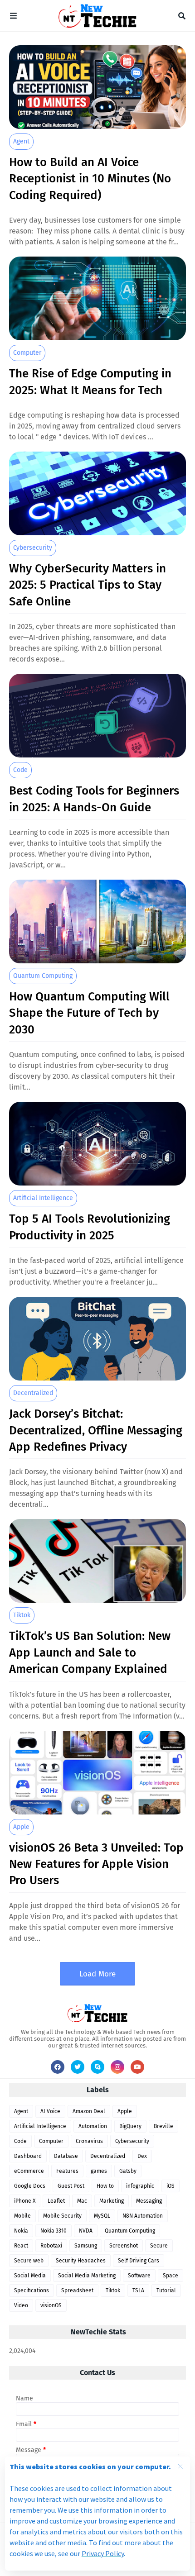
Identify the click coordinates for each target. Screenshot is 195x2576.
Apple (21, 1827)
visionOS (51, 2305)
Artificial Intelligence (43, 1198)
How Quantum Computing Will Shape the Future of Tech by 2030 (89, 1013)
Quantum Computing (43, 976)
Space (171, 2276)
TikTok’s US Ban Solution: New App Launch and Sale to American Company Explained (90, 1652)
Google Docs (30, 2186)
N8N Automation (143, 2216)
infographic (140, 2186)
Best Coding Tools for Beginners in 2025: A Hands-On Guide (94, 799)
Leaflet (56, 2201)
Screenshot (124, 2246)
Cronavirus (89, 2141)
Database (66, 2156)
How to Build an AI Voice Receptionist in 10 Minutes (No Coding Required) (90, 179)
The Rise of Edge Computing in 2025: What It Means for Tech (90, 382)
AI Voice (50, 2111)
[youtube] (137, 2067)
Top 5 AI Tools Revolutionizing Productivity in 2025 (90, 1227)
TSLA (138, 2290)
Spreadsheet (77, 2290)
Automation (93, 2126)
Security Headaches (81, 2261)
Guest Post (71, 2186)
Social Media (30, 2276)
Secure (159, 2246)
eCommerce (29, 2171)
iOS (171, 2186)
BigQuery (130, 2126)
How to (105, 2186)
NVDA (86, 2231)
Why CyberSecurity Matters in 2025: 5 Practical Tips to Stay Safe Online (88, 585)
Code (20, 770)
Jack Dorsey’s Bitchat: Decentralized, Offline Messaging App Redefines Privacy (96, 1430)
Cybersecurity (33, 548)
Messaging (149, 2201)
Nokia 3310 (54, 2231)
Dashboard (28, 2156)
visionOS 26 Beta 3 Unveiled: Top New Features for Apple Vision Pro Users (96, 1864)
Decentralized (33, 1393)
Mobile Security (62, 2216)
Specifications (32, 2290)
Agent (21, 141)
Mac (82, 2201)
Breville (163, 2126)
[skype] (97, 2067)
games (99, 2171)
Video (21, 2305)
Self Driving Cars (139, 2261)
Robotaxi (51, 2246)
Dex (142, 2156)
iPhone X (25, 2201)
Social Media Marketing (87, 2276)
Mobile (22, 2216)
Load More (97, 1974)
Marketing (112, 2201)
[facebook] (58, 2067)
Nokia (21, 2231)
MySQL (102, 2216)
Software (139, 2276)
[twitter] (78, 2067)
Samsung (86, 2246)
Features (67, 2171)
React (21, 2246)
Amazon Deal (89, 2111)
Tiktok (22, 1615)
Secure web (29, 2261)
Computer (27, 353)
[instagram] (117, 2067)
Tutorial (166, 2290)
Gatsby (128, 2171)
